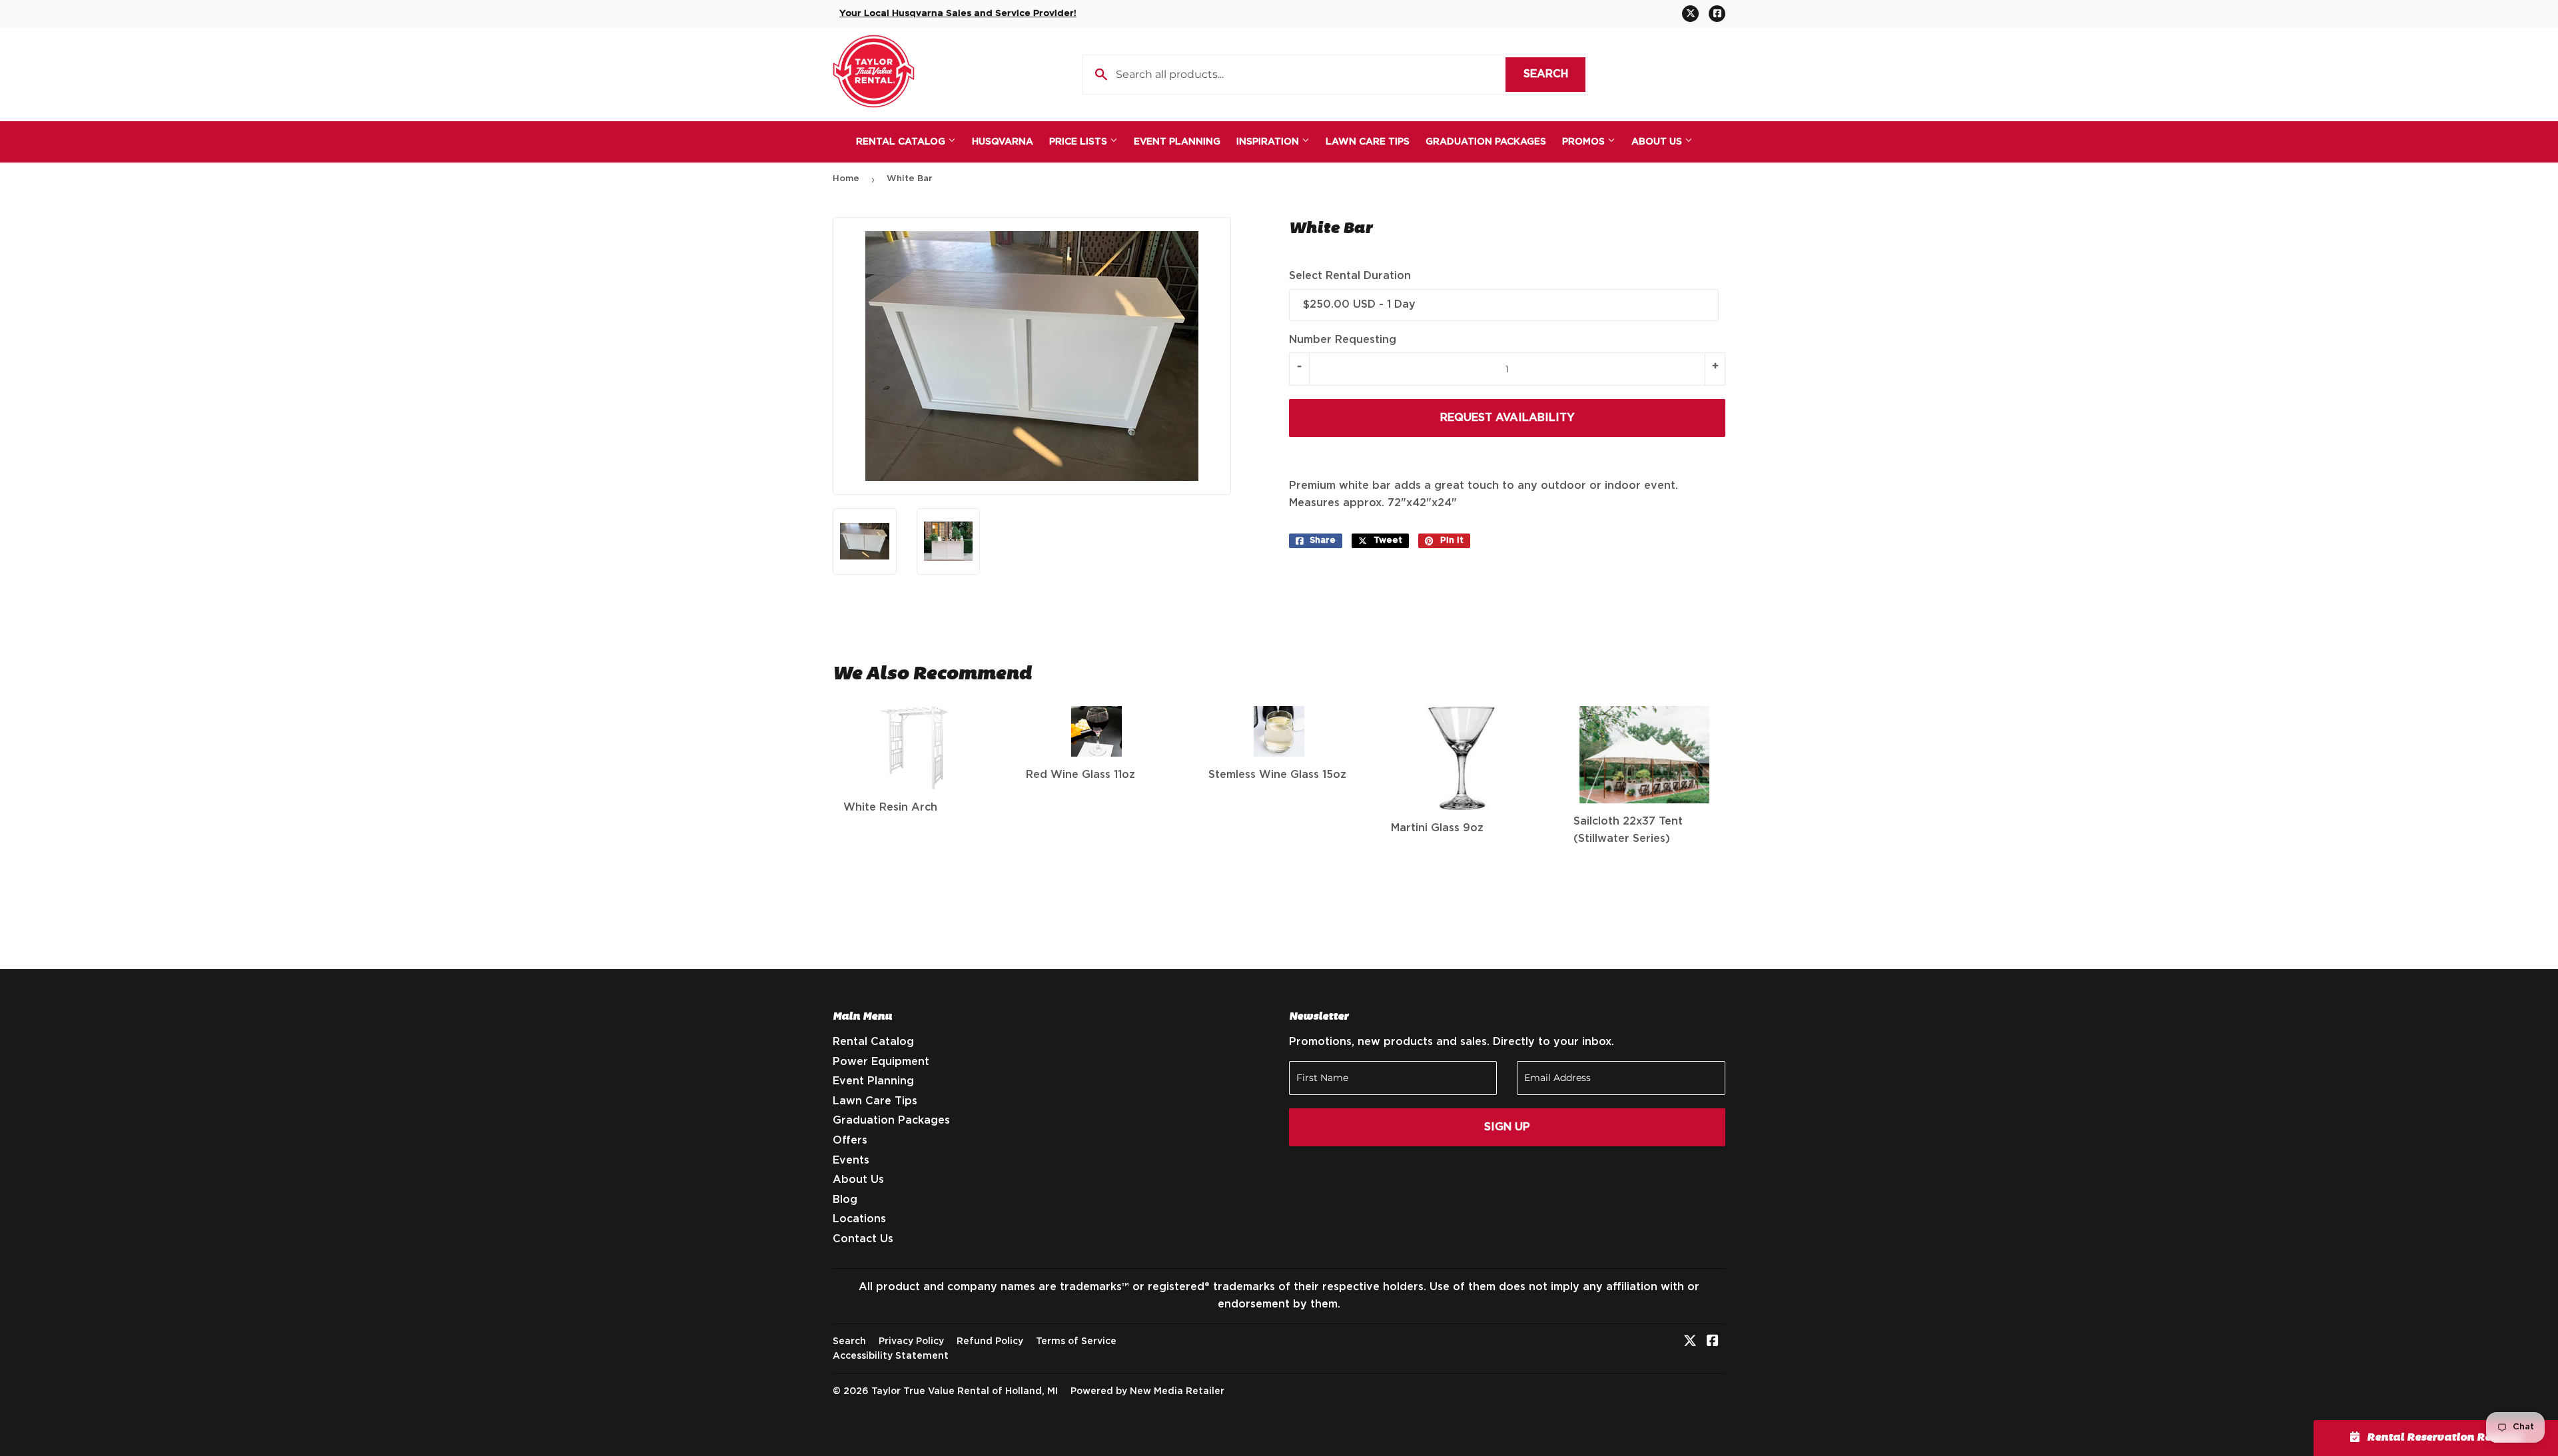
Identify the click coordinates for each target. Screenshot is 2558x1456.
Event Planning (1177, 142)
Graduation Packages (1486, 142)
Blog (845, 1200)
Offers (850, 1140)
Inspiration (1269, 142)
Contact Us (863, 1239)
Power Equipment (881, 1062)
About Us (1658, 142)
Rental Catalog (902, 142)
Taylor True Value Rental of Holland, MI (965, 1391)
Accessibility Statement (891, 1356)
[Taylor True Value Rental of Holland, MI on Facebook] (1713, 1342)
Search (1554, 74)
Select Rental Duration (1350, 276)
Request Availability (1507, 418)
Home (846, 179)
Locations (859, 1219)
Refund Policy (990, 1341)
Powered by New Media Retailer (1147, 1391)
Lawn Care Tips (1368, 142)
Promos (1585, 142)
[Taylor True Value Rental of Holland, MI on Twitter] (1690, 1342)
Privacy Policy (911, 1341)
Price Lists (1079, 142)
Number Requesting (1343, 340)
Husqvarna (1003, 142)
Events (851, 1160)
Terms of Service (1076, 1341)
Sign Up (1507, 1127)
